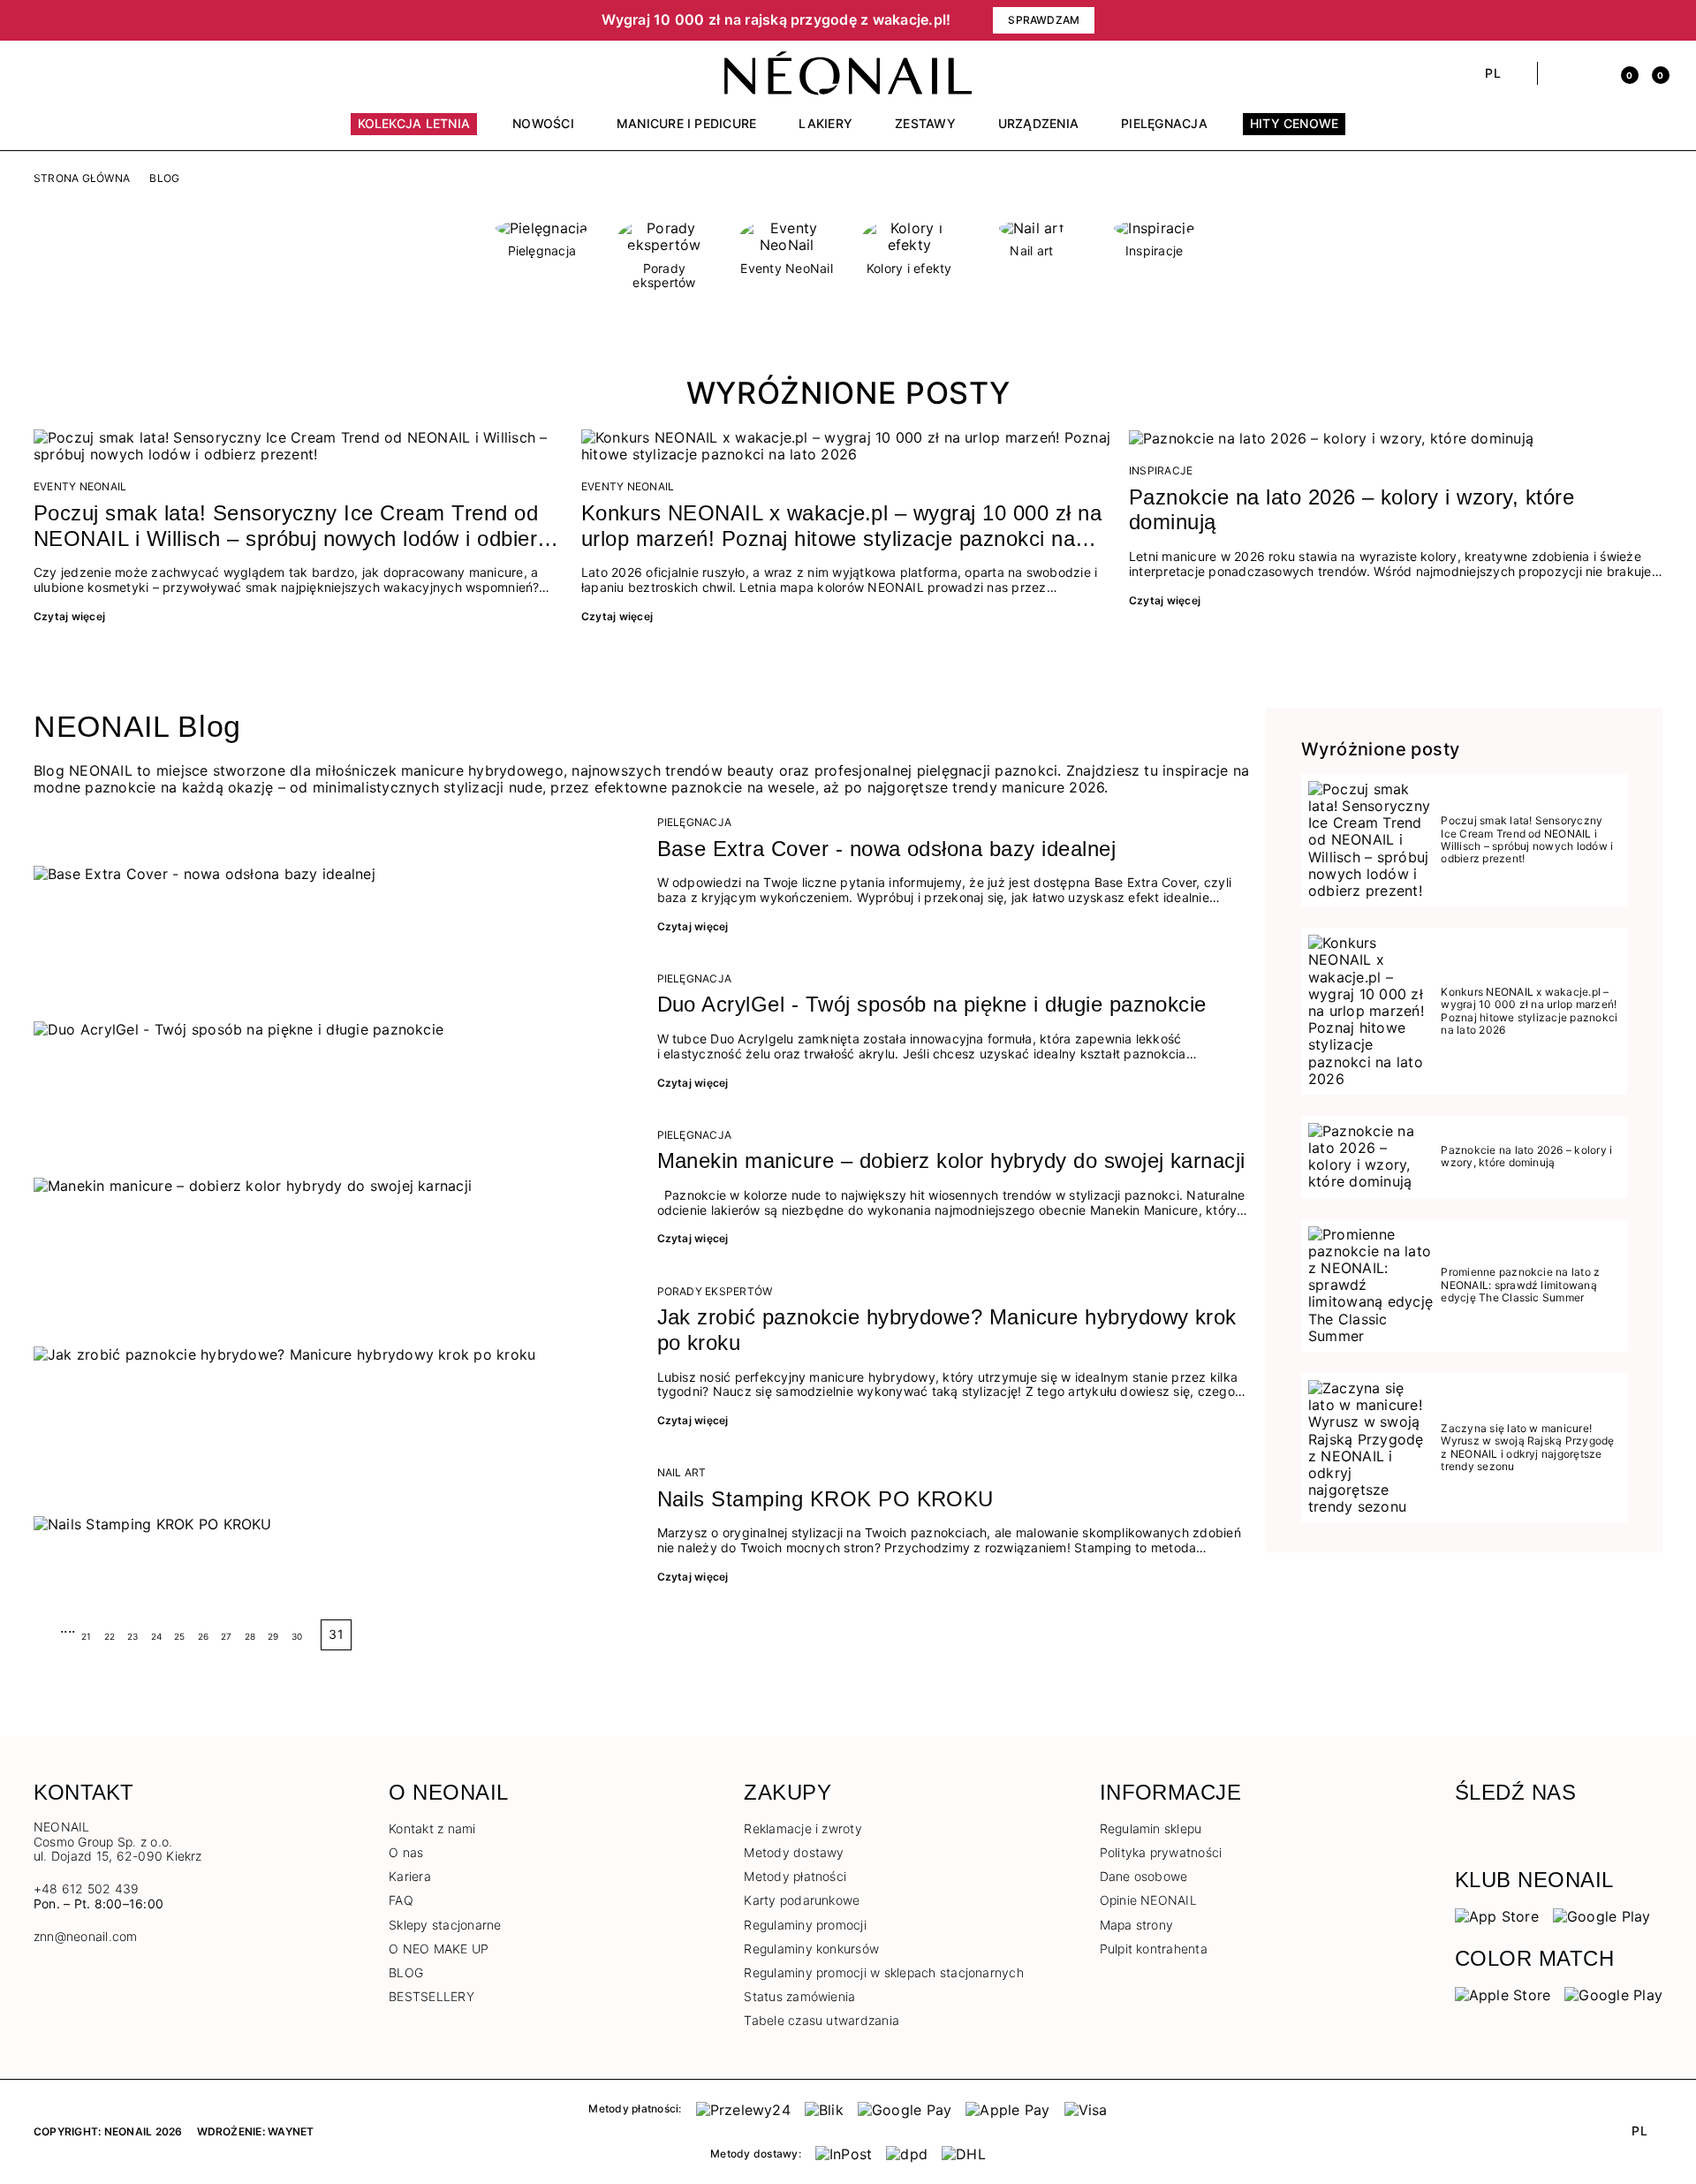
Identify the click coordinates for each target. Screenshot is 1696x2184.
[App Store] (1497, 1915)
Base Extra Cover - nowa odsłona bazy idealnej (887, 849)
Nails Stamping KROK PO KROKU (825, 1499)
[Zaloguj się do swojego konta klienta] (1591, 73)
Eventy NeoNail (80, 487)
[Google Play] (1602, 1915)
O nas (406, 1852)
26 (203, 1636)
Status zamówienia (799, 1996)
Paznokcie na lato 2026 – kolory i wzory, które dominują (1351, 510)
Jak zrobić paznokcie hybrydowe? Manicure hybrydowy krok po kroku (947, 1330)
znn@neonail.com (86, 1937)
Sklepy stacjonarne (445, 1925)
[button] (336, 20)
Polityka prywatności (1161, 1852)
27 (226, 1636)
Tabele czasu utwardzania (821, 2020)
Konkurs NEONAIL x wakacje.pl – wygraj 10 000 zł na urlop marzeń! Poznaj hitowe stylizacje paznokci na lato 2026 (841, 527)
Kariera (410, 1876)
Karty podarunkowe (802, 1900)
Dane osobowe (1144, 1876)
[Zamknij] (1656, 20)
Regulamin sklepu (1151, 1828)
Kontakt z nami (432, 1828)
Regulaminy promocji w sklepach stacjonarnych (884, 1972)
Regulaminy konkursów (811, 1949)
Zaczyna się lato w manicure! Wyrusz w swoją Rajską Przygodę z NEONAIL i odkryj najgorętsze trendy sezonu (1527, 1448)
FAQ (401, 1900)
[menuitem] (414, 132)
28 (250, 1636)
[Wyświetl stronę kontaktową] (73, 73)
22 (110, 1636)
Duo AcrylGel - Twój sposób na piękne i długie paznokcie (932, 1004)
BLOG (406, 1972)
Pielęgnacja (695, 823)
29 (273, 1636)
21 (86, 1636)
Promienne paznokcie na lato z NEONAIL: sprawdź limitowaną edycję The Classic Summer (1520, 1285)
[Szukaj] (1560, 73)
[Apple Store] (1503, 1994)
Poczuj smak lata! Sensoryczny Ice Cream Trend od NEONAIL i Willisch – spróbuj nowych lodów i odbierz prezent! (291, 527)
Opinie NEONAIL (1148, 1900)
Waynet (291, 2131)
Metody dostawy (794, 1852)
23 (132, 1636)
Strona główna (82, 178)
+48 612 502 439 (87, 1888)
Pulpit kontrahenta (1154, 1949)
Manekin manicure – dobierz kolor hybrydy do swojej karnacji (951, 1160)
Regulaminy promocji (805, 1925)
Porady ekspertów (715, 1292)
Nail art (682, 1473)
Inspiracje (1161, 471)
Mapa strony (1137, 1925)
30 (297, 1636)
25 (179, 1636)
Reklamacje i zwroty (803, 1828)
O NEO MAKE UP (439, 1949)
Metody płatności (795, 1876)
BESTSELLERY (432, 1996)
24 (156, 1636)
